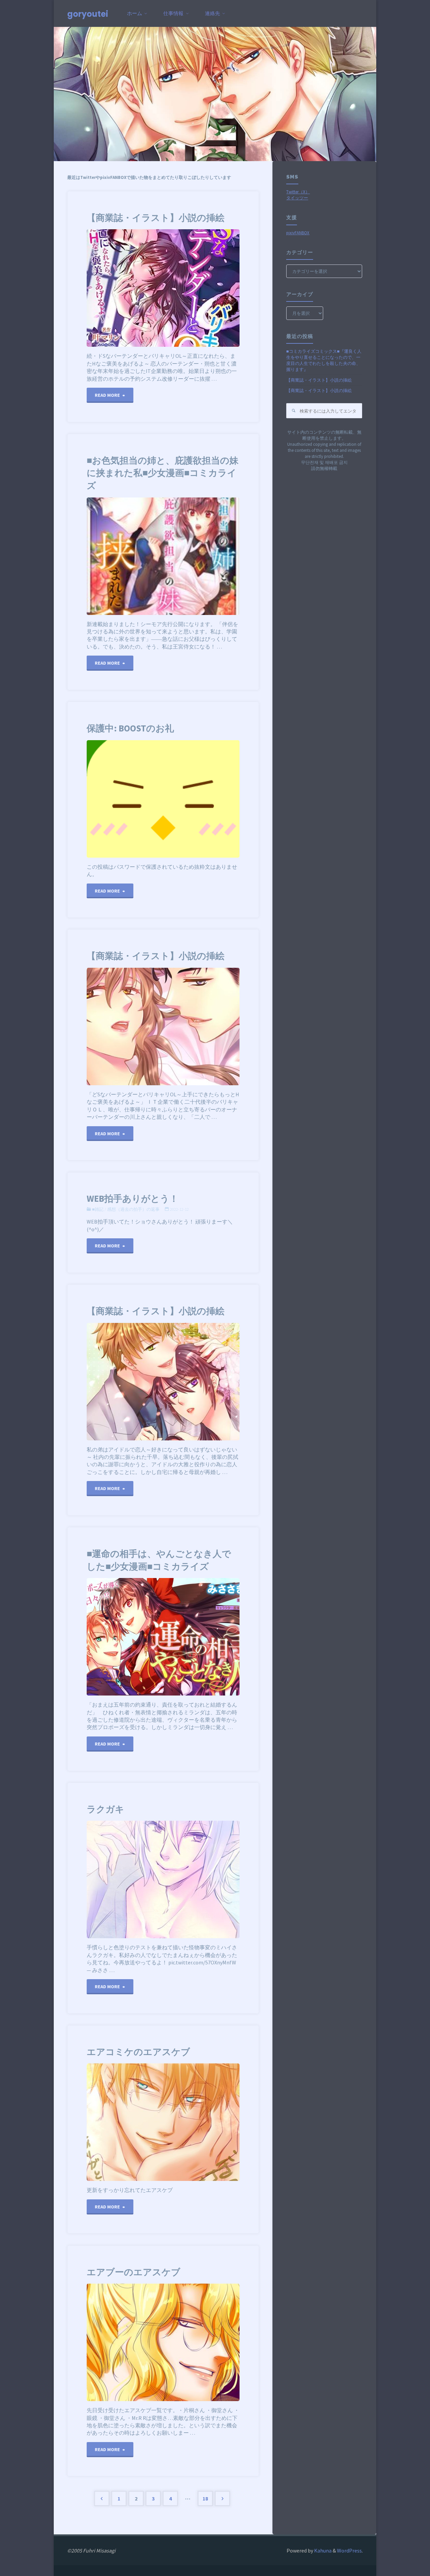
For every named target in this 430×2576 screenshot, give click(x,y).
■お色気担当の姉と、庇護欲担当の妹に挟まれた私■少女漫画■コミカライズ (163, 473)
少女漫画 (87, 1596)
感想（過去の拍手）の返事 (133, 1209)
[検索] (294, 411)
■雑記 (98, 1209)
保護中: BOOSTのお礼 (130, 728)
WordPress (349, 2550)
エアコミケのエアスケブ (138, 2052)
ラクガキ (105, 1809)
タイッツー (297, 198)
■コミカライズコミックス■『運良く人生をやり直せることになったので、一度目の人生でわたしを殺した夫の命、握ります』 (324, 360)
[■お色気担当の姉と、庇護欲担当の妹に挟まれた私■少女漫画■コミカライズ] (201, 556)
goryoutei (88, 14)
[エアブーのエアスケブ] (193, 2342)
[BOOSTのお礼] (188, 799)
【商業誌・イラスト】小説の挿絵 (156, 218)
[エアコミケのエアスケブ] (188, 2122)
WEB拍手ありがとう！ (133, 1199)
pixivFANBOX (298, 233)
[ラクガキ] (188, 1879)
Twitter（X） (298, 192)
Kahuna (322, 2550)
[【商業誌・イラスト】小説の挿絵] (201, 288)
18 (205, 2498)
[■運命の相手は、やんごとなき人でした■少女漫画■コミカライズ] (201, 1637)
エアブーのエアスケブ (134, 2272)
